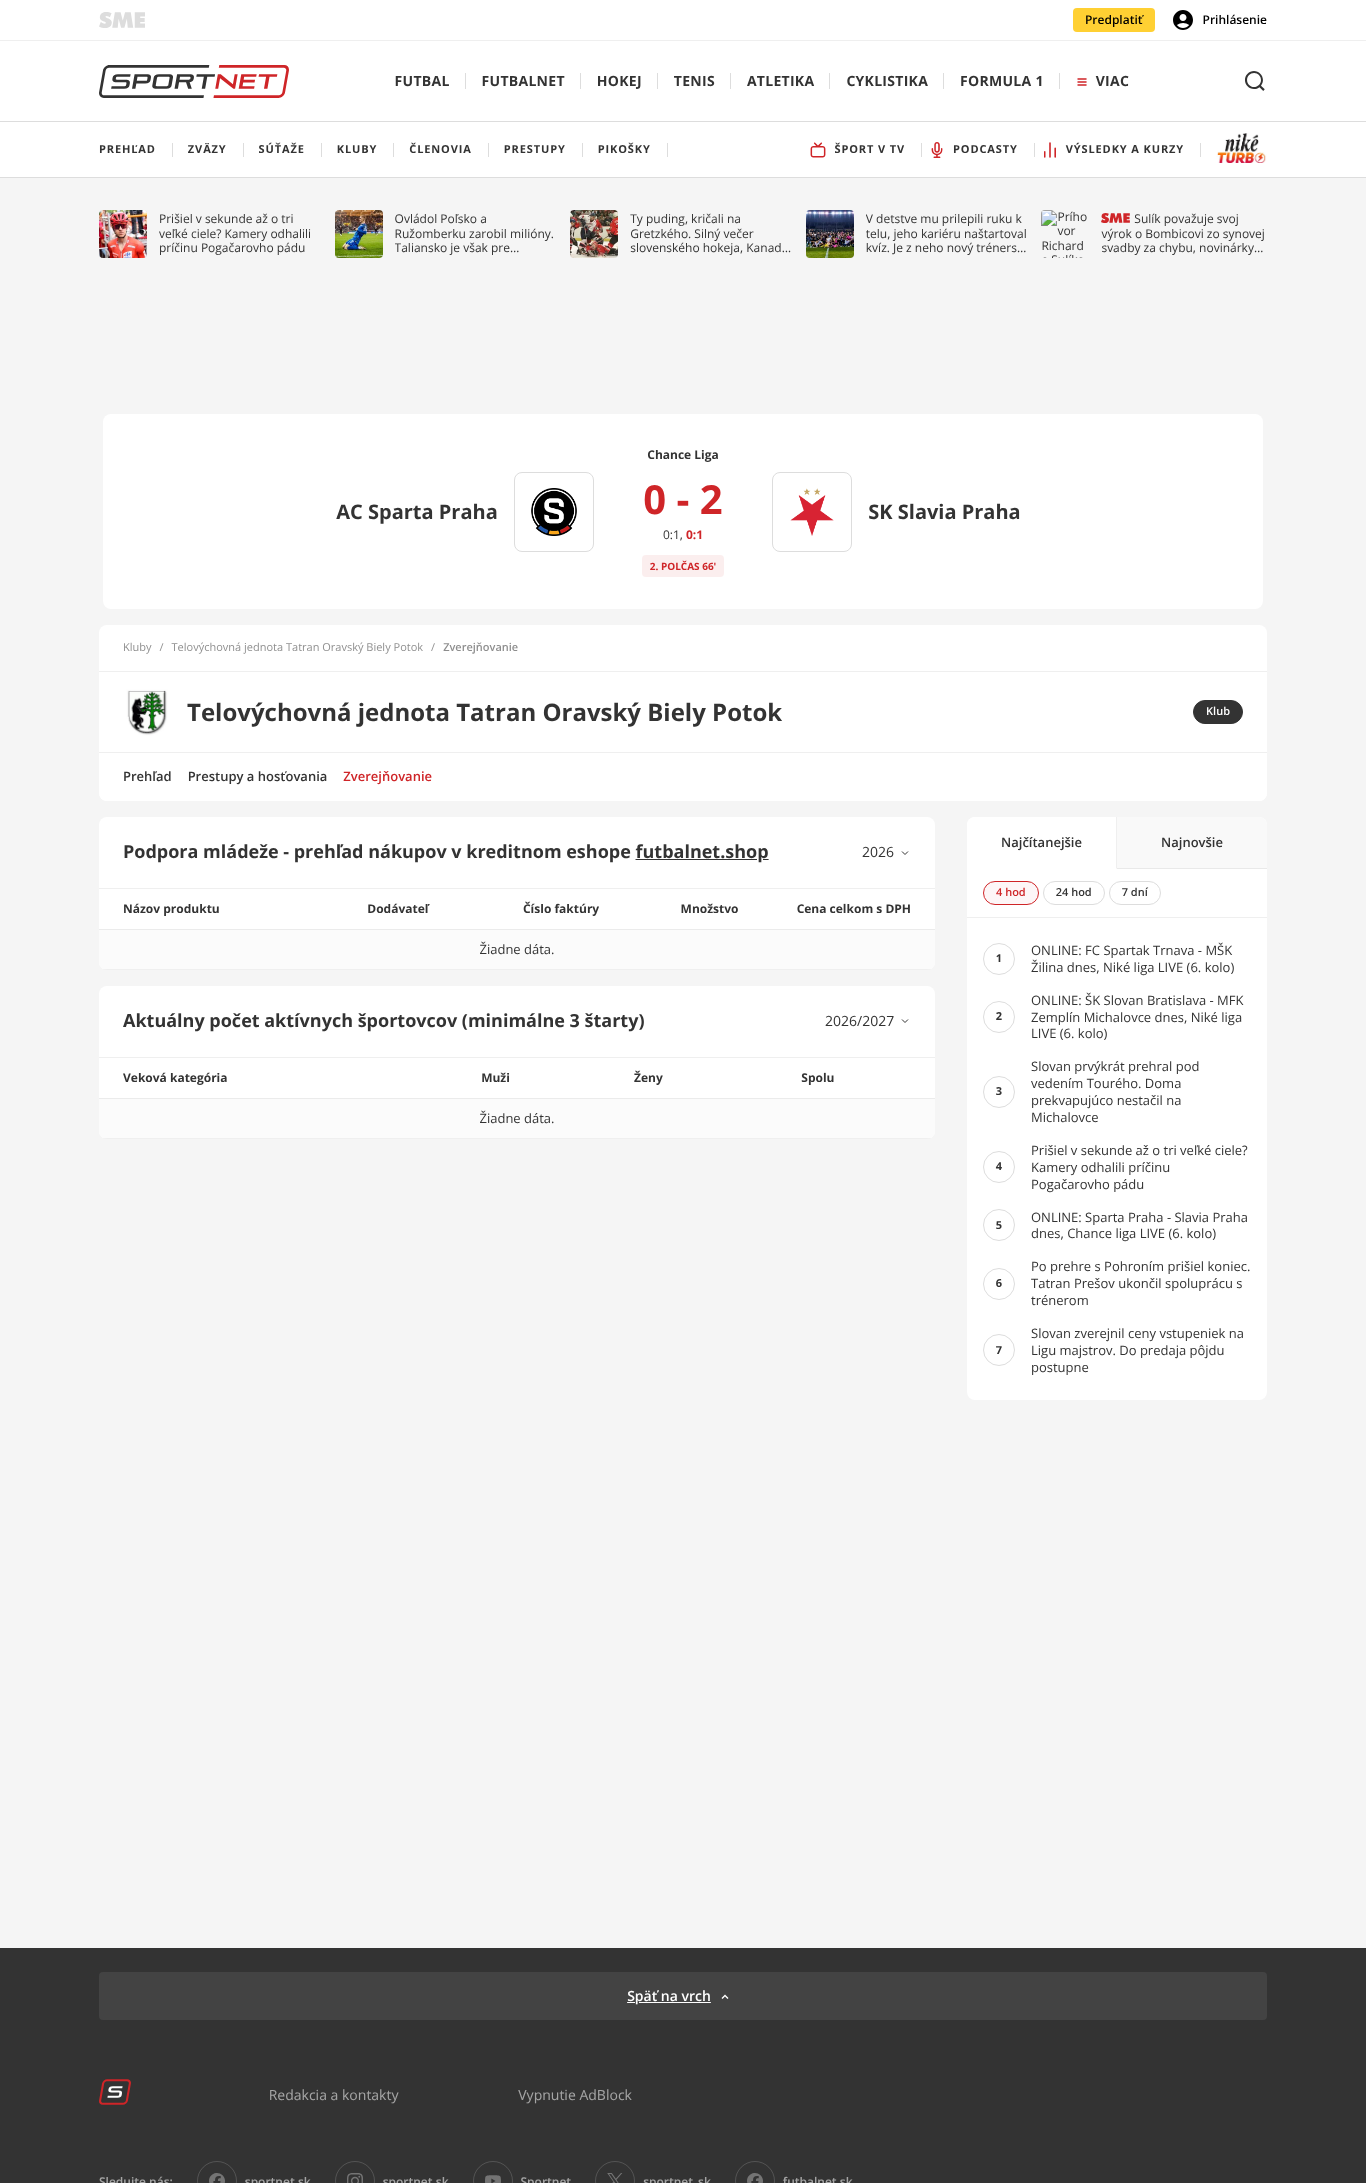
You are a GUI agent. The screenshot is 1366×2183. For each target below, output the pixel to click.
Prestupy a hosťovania (258, 776)
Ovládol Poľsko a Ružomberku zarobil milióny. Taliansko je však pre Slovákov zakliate (474, 233)
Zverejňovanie (387, 776)
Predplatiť (1114, 19)
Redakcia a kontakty (334, 2094)
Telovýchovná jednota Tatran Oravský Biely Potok (298, 648)
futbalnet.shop (702, 852)
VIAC (1112, 81)
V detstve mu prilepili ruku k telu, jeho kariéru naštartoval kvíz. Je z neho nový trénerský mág (948, 233)
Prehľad (147, 776)
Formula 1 (1002, 81)
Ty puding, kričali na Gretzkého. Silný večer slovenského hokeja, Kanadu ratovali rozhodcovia (709, 233)
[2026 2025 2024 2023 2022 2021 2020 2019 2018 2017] (886, 852)
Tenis (694, 81)
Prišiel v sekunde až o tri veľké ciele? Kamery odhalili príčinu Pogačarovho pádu (235, 233)
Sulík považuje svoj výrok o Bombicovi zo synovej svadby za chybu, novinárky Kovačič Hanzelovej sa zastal (1182, 233)
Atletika (780, 81)
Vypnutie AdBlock (575, 2094)
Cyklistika (887, 81)
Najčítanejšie (1041, 842)
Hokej (619, 81)
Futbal (422, 81)
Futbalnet (523, 81)
